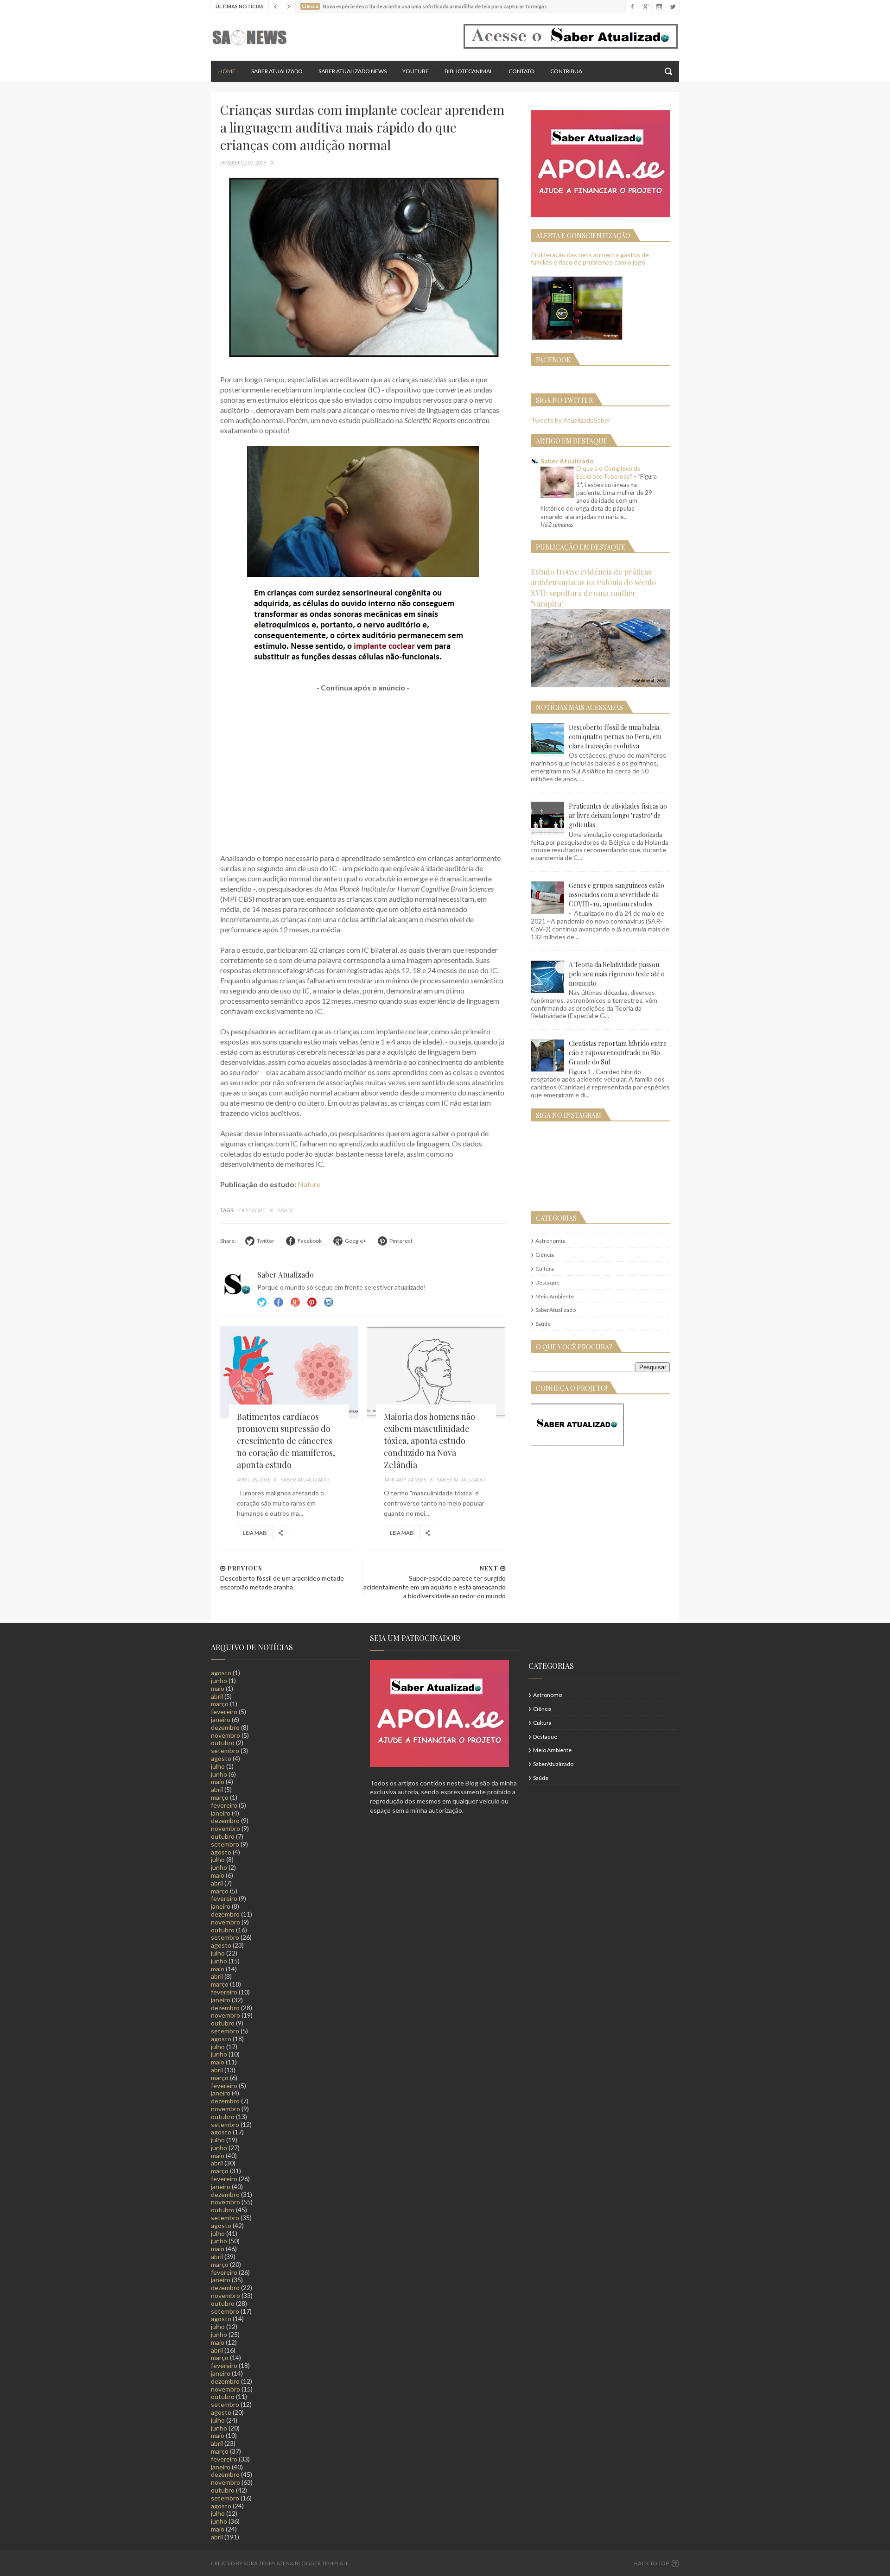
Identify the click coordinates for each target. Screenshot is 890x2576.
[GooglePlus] (645, 6)
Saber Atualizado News (353, 71)
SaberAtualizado (556, 1310)
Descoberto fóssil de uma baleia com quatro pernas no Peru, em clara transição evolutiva (615, 737)
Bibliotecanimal (469, 71)
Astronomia (550, 1241)
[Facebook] (632, 6)
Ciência (545, 1255)
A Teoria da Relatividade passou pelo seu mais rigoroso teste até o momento (617, 974)
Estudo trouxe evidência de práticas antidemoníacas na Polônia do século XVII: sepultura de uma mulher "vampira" (593, 587)
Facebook (279, 1302)
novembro (226, 1735)
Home (227, 71)
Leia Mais (255, 1533)
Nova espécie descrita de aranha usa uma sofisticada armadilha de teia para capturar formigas (435, 6)
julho (218, 1766)
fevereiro (224, 1712)
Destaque (253, 1210)
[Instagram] (659, 6)
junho (219, 1680)
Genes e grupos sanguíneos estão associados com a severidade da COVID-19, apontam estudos (617, 895)
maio (218, 1688)
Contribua (566, 71)
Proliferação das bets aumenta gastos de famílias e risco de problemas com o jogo (590, 259)
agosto (221, 1673)
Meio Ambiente (555, 1296)
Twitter (262, 1302)
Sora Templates (266, 2563)
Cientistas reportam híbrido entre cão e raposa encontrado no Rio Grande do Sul (618, 1053)
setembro (225, 1750)
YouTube (416, 71)
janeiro (221, 1719)
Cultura (545, 1269)
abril (217, 1696)
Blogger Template (322, 2563)
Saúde (286, 1210)
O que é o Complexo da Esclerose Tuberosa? (608, 472)
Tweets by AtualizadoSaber (571, 420)
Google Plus (295, 1302)
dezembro (225, 1727)
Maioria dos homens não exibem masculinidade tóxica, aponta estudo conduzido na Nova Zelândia (429, 1441)
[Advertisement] (363, 768)
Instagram (312, 1302)
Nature (309, 1184)
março (220, 1704)
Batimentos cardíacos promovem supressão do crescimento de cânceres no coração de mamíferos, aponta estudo (286, 1441)
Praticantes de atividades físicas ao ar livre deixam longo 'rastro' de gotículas (618, 815)
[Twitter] (672, 6)
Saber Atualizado (277, 71)
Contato (521, 71)
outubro (223, 1743)
